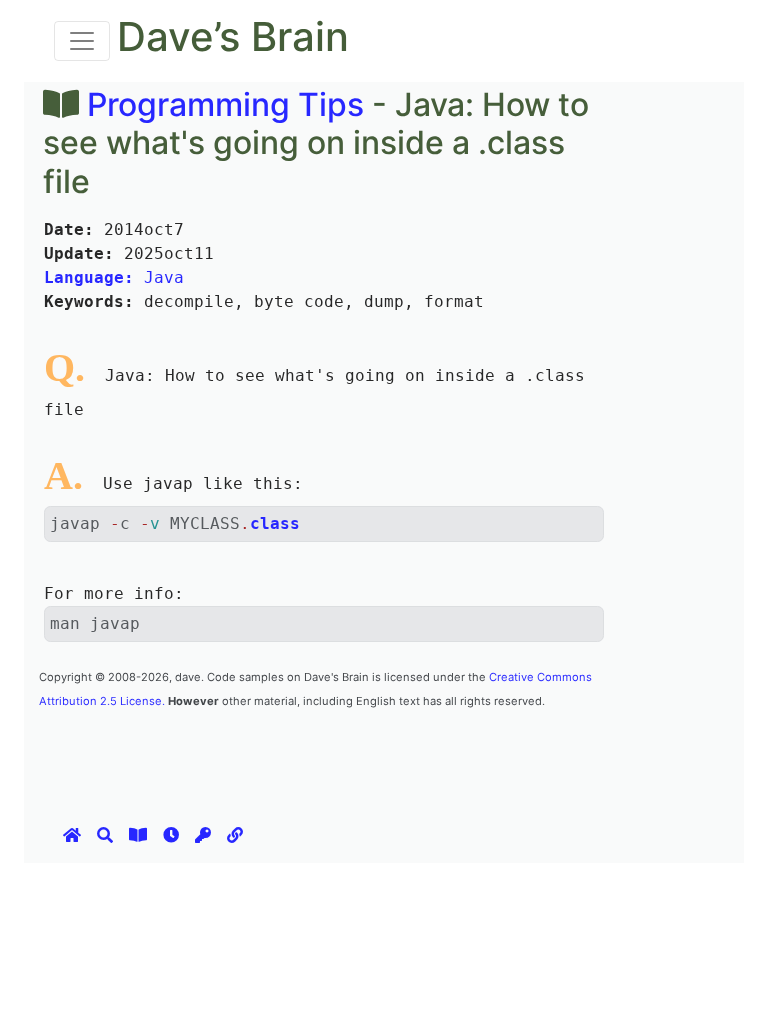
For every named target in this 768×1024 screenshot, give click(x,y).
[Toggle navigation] (82, 41)
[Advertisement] (403, 756)
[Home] (72, 835)
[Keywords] (203, 835)
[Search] (105, 835)
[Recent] (171, 835)
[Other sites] (235, 835)
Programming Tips (225, 104)
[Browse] (138, 835)
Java (114, 277)
